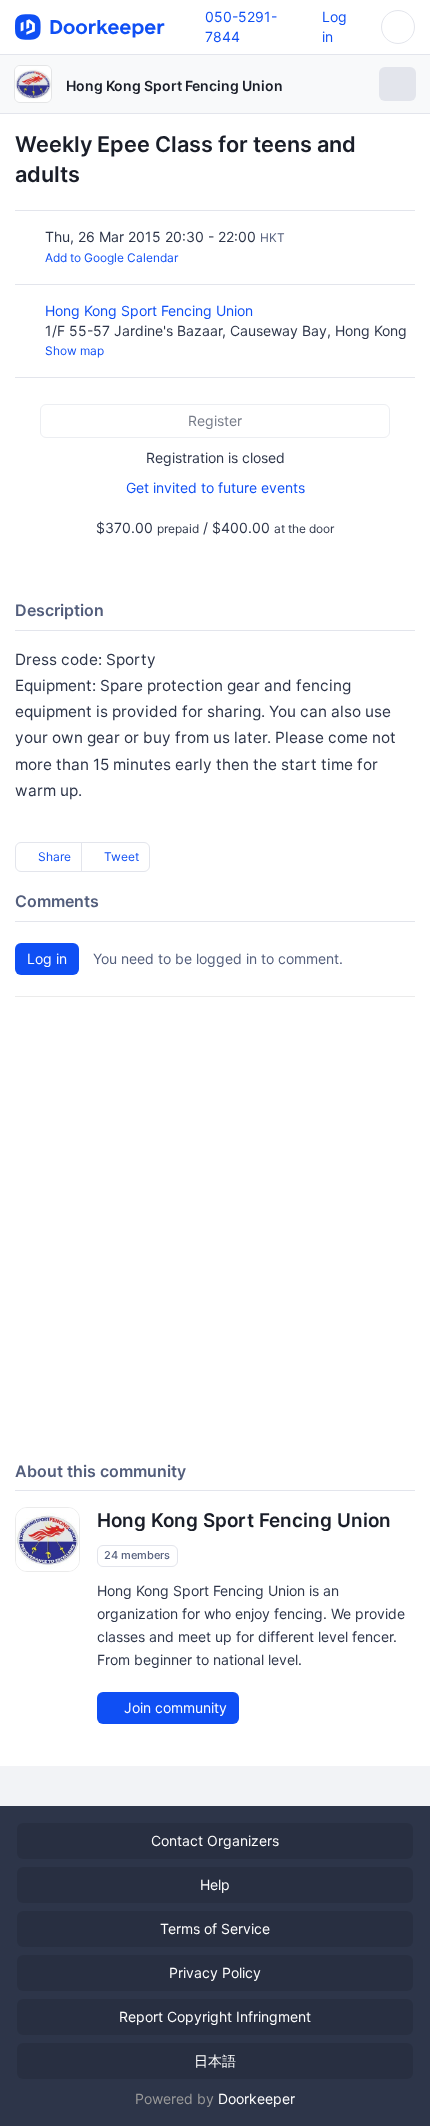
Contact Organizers (215, 1840)
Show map (74, 350)
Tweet (120, 856)
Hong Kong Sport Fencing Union (174, 85)
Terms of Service (215, 1928)
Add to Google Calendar (111, 257)
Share (53, 856)
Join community (173, 1707)
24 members (137, 1556)
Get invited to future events (215, 487)
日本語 (215, 2060)
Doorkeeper (256, 2098)
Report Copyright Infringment (215, 2016)
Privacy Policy (215, 1972)
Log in (47, 958)
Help (215, 1884)
